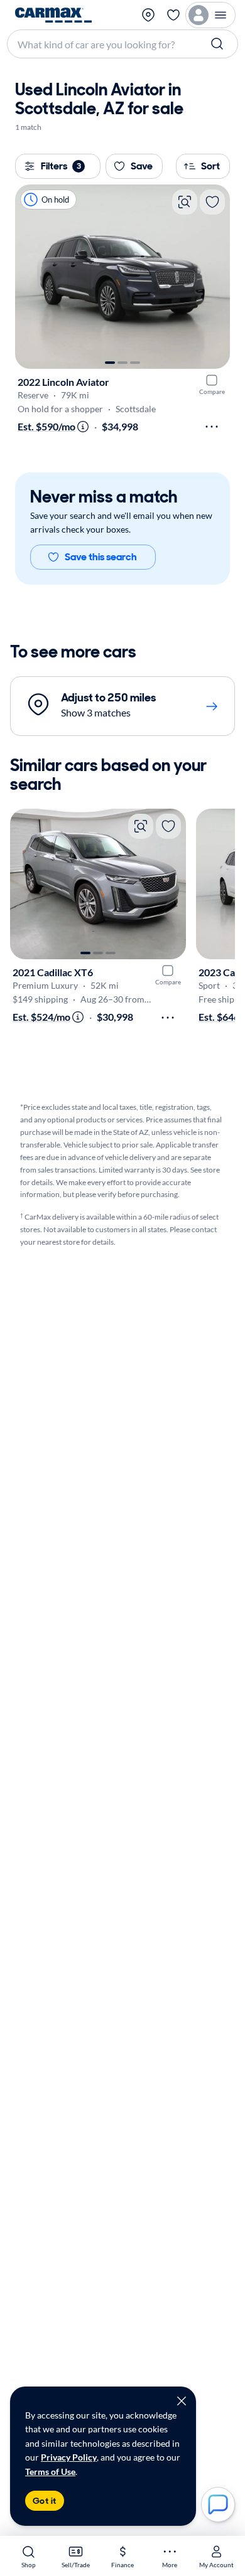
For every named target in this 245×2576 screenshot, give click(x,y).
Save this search (101, 557)
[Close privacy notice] (182, 2401)
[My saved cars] (173, 15)
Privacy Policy (69, 2457)
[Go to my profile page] (210, 15)
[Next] (214, 277)
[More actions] (212, 427)
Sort (210, 166)
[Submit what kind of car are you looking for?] (219, 44)
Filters (61, 166)
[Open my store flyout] (148, 15)
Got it (45, 2501)
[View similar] (185, 202)
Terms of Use (50, 2472)
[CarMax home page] (53, 15)
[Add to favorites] (212, 202)
